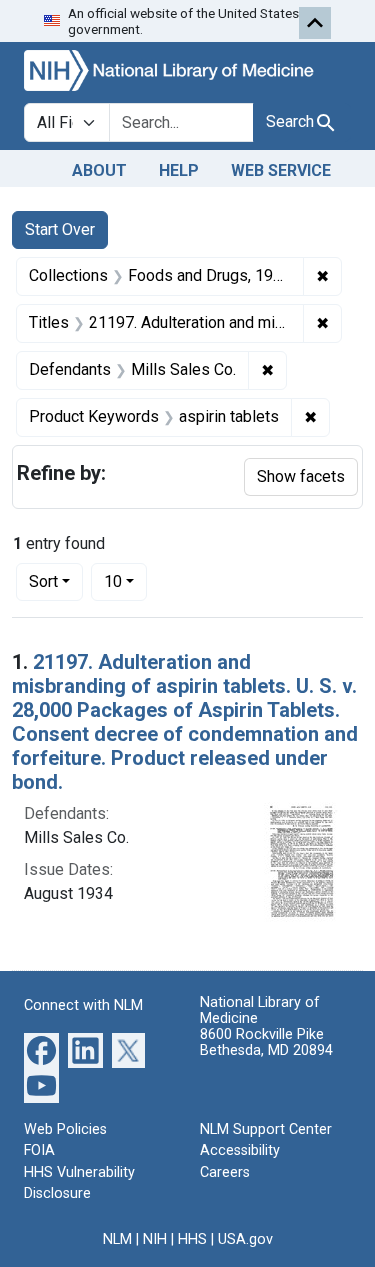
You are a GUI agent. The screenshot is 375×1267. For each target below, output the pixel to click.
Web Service (281, 170)
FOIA (39, 1150)
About (99, 170)
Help (179, 170)
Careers (225, 1172)
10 (125, 581)
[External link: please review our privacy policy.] (41, 1048)
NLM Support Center (266, 1129)
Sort (43, 581)
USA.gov (245, 1239)
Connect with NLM (83, 1005)
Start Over (60, 229)
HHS (192, 1239)
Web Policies (65, 1129)
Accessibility (240, 1150)
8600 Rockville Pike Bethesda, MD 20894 (266, 1042)
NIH (155, 1239)
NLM (117, 1239)
